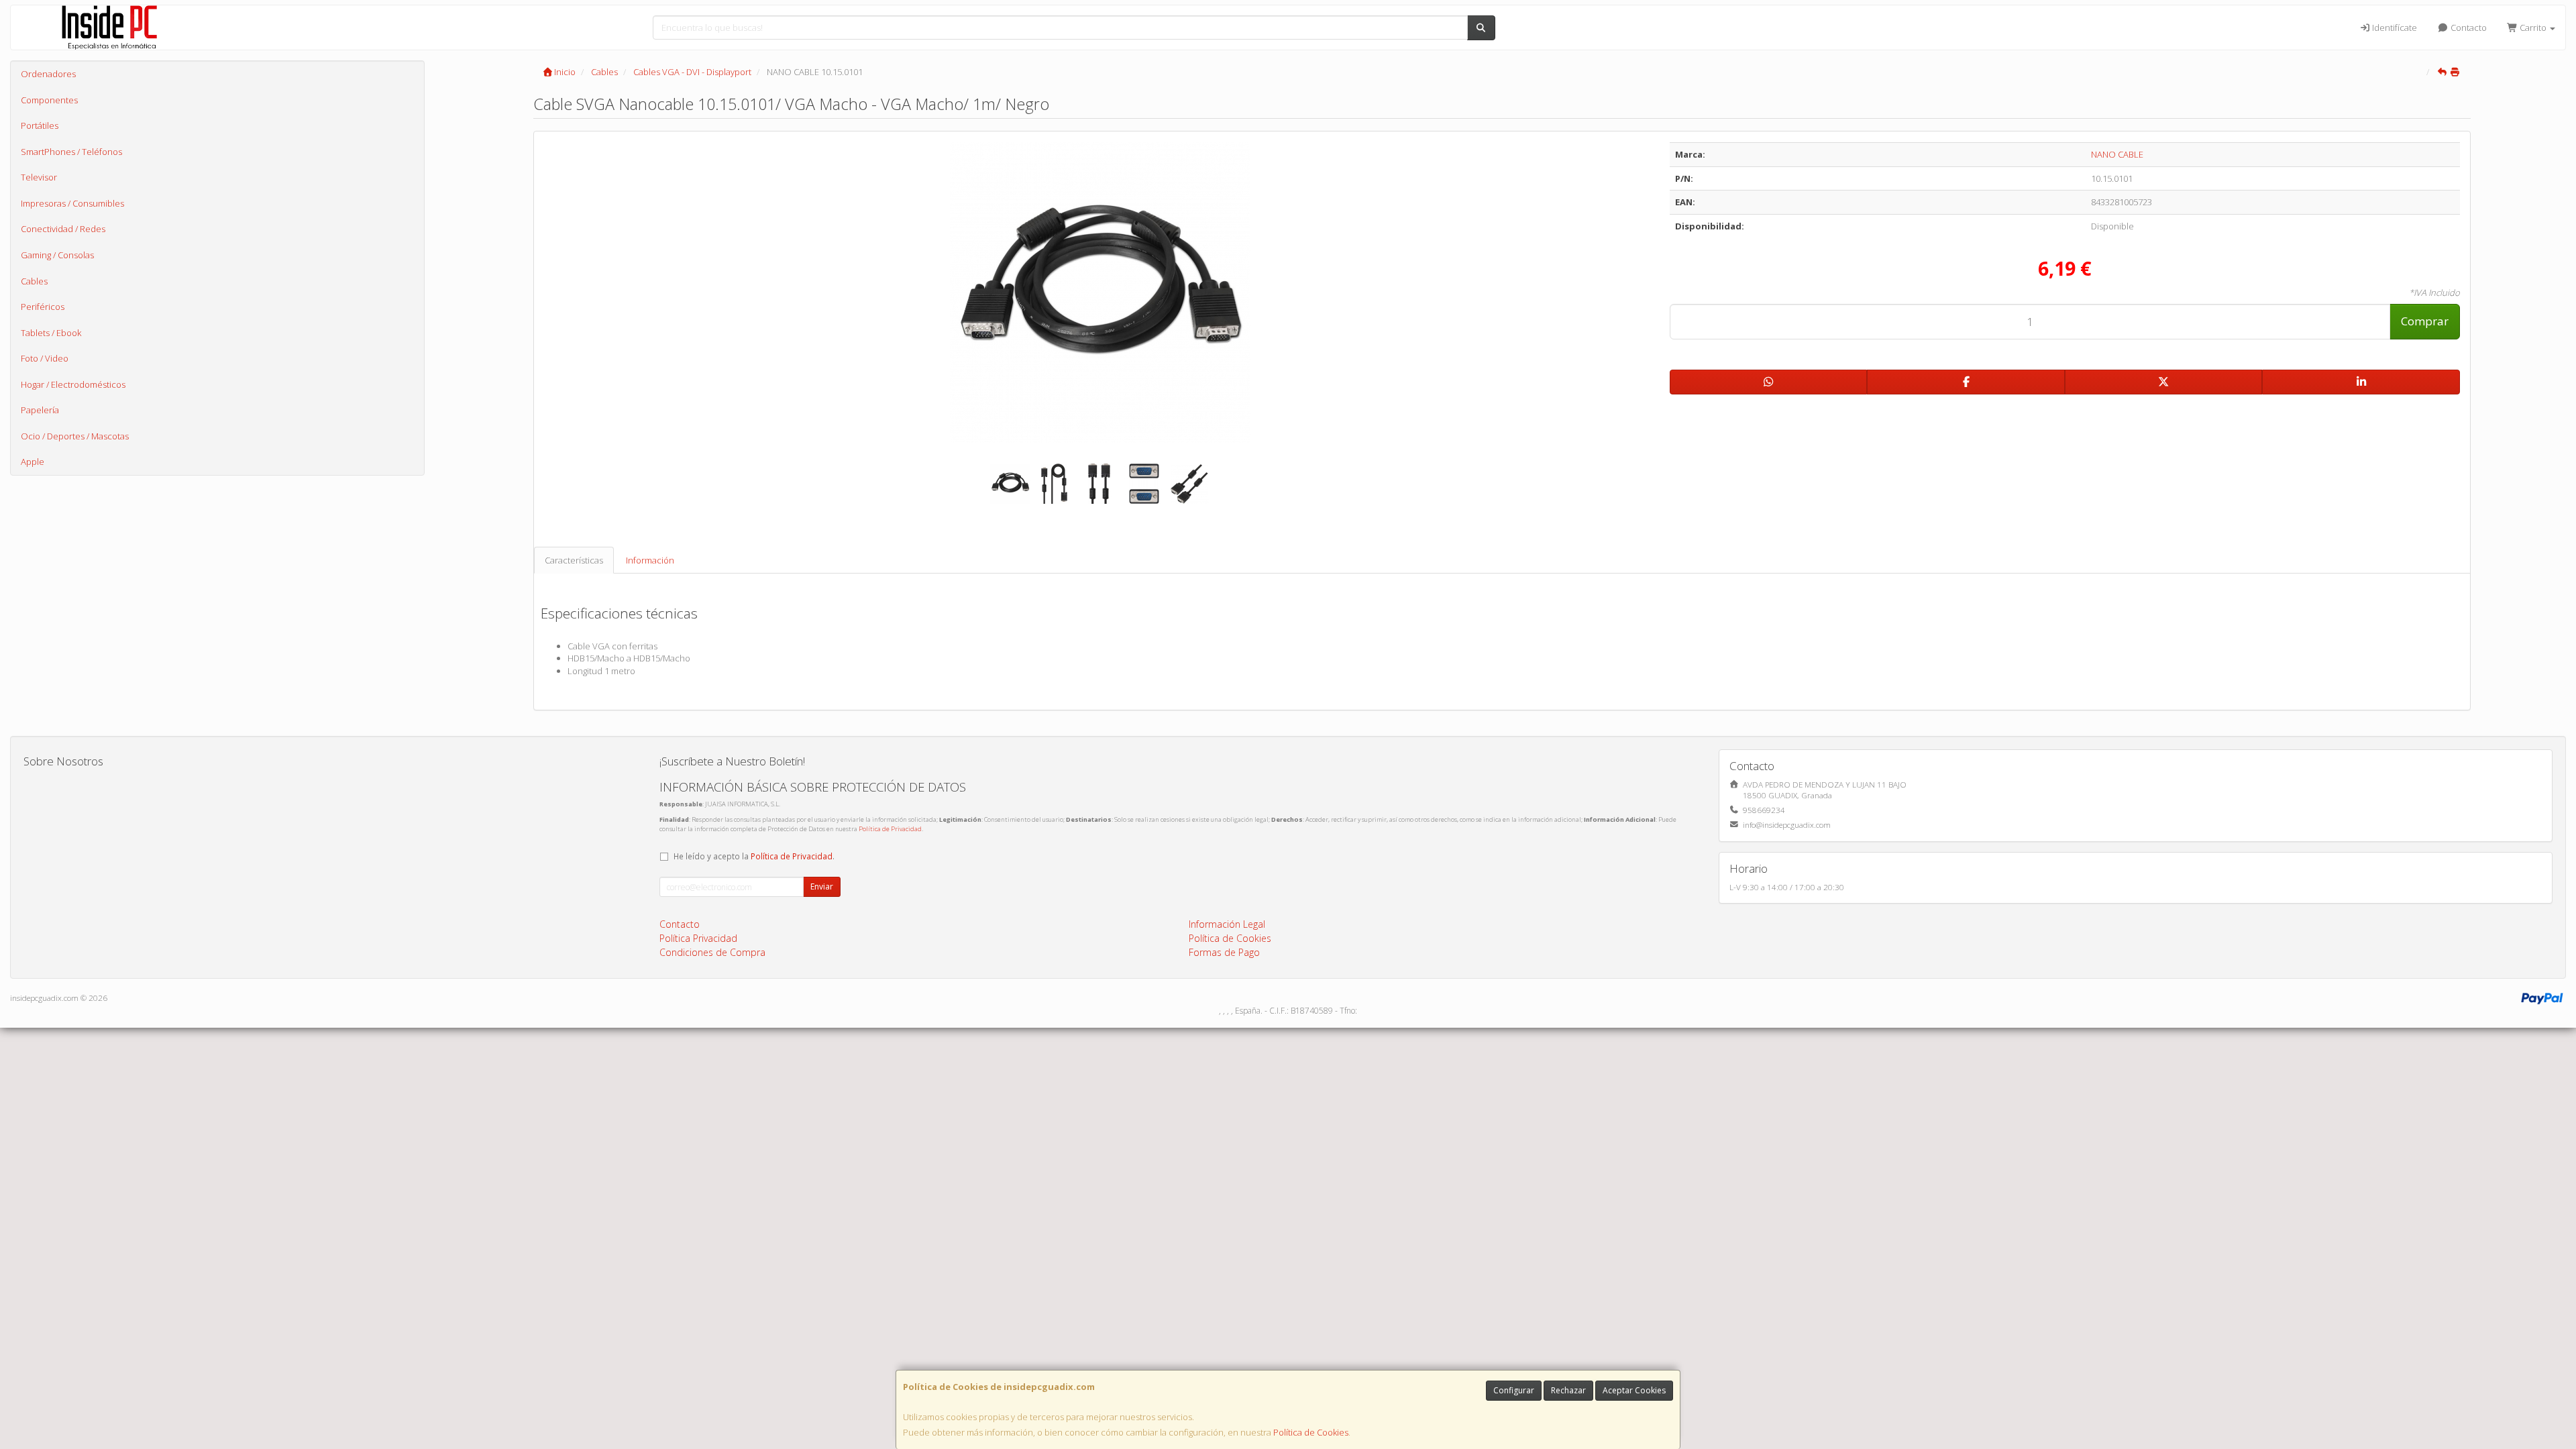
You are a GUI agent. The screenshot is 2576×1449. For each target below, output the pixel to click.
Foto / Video (45, 358)
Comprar (2425, 321)
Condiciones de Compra (712, 952)
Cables (34, 281)
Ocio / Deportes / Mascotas (75, 436)
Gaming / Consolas (57, 255)
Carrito (2533, 28)
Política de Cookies (1311, 1432)
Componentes (49, 100)
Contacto (2468, 28)
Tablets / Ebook (51, 333)
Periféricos (43, 307)
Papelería (40, 410)
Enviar (822, 887)
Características (574, 560)
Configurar (1514, 1390)
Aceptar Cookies (1634, 1390)
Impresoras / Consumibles (72, 203)
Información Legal (1227, 924)
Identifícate (2394, 28)
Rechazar (1568, 1390)
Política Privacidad (698, 938)
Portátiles (40, 125)
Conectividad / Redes (63, 229)
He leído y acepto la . (754, 856)
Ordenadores (48, 74)
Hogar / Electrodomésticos (73, 384)
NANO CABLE (2117, 154)
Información (650, 560)
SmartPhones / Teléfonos (71, 152)
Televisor (39, 177)
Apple (33, 462)
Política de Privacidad (890, 829)
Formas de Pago (1224, 952)
